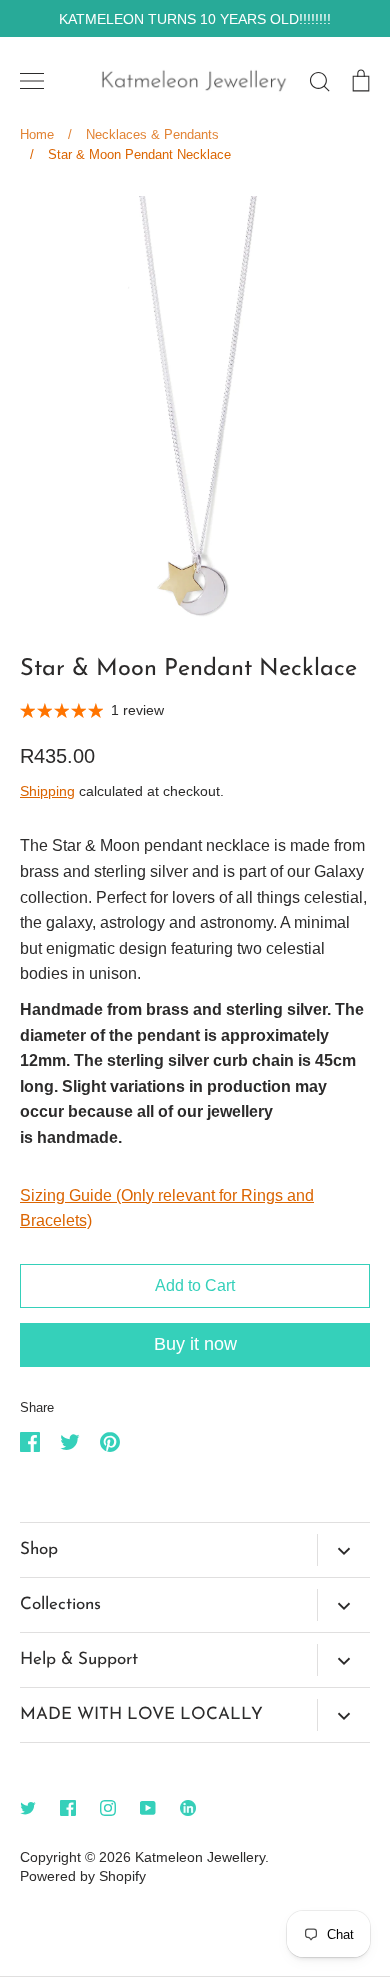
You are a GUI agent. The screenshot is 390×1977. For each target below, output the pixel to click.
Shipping (47, 791)
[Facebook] (68, 1808)
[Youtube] (148, 1808)
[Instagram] (108, 1808)
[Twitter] (28, 1808)
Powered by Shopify (83, 1876)
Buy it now (195, 1344)
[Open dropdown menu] (343, 1550)
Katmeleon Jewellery (200, 1857)
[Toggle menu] (32, 81)
